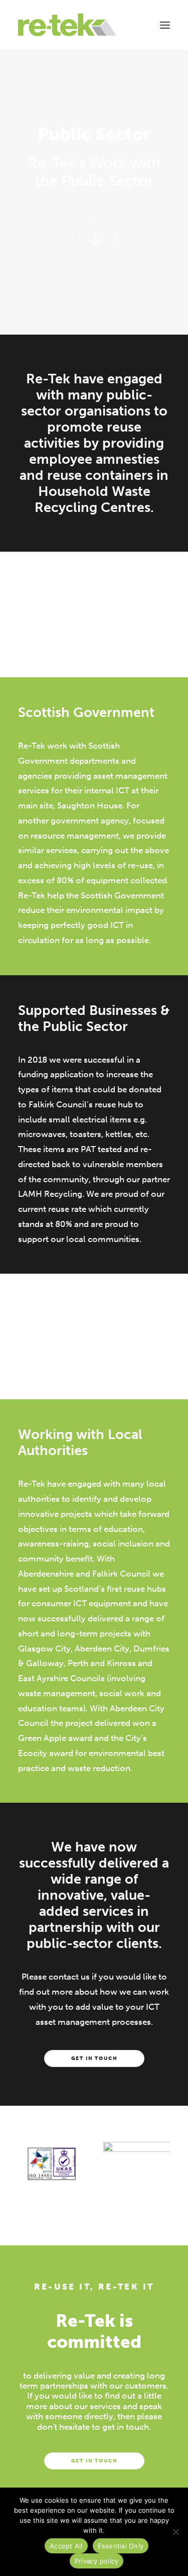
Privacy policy (97, 2561)
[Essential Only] (175, 2532)
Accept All (66, 2546)
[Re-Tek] (67, 25)
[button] (165, 25)
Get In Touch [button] (94, 2059)
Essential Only (121, 2546)
